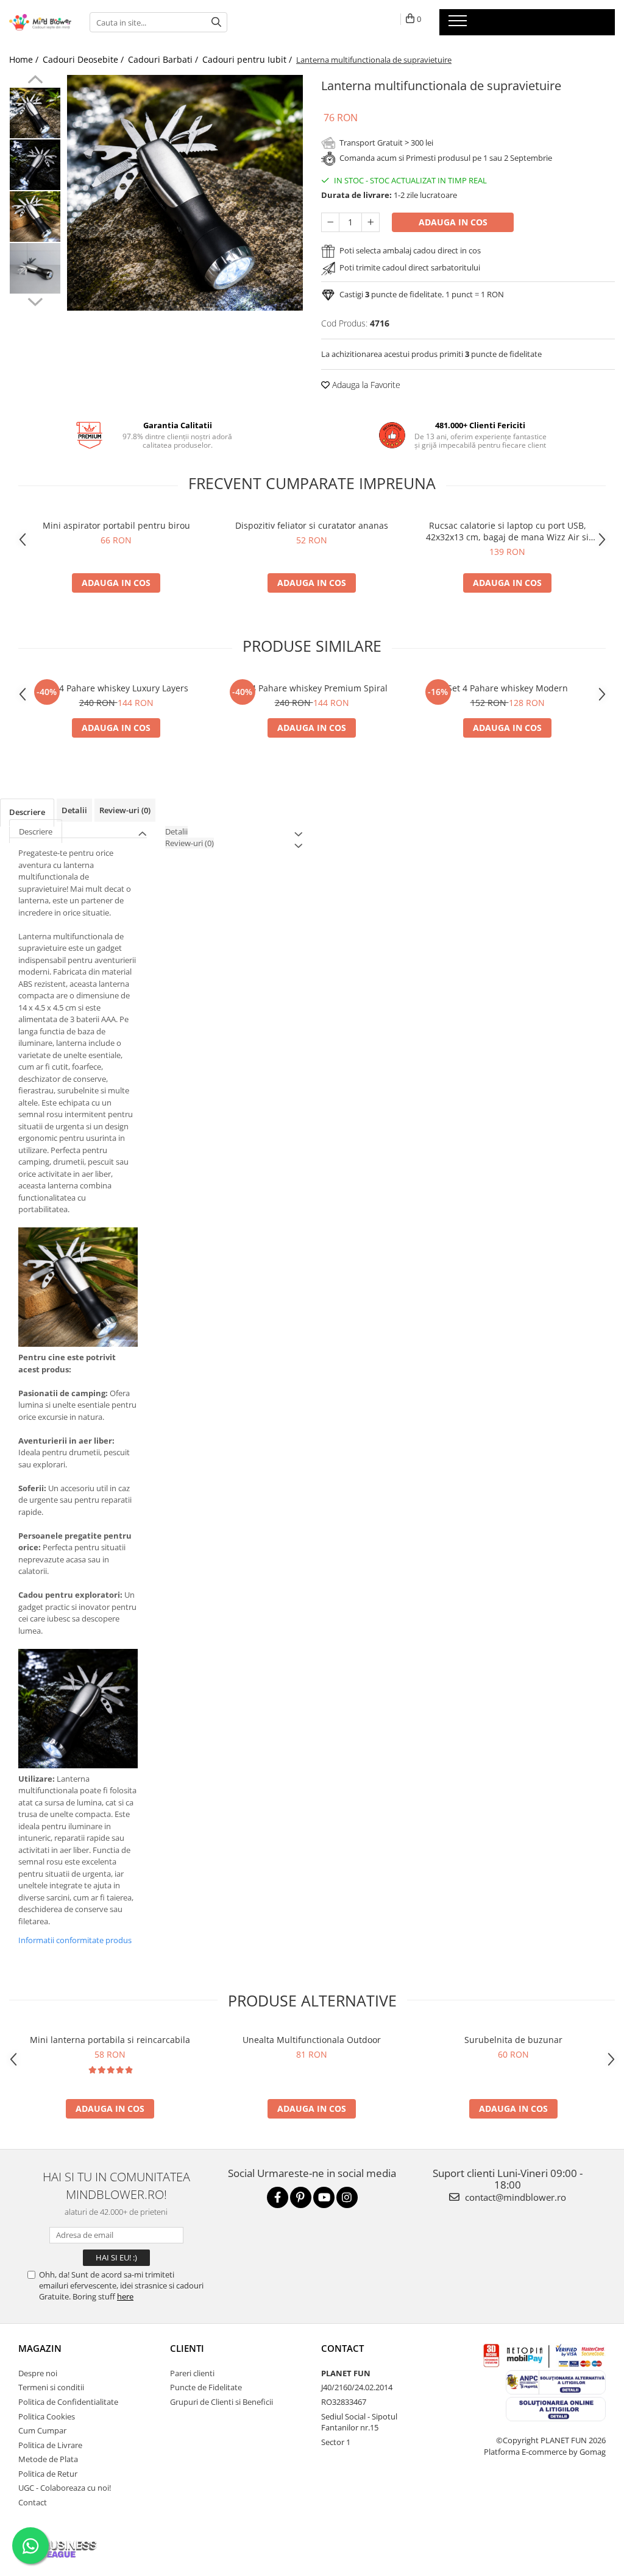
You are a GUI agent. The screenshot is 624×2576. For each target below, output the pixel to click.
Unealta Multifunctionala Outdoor (312, 2040)
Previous (35, 81)
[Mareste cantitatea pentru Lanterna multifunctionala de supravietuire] (370, 222)
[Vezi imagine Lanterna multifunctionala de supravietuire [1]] (35, 165)
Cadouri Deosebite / (84, 59)
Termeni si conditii (51, 2387)
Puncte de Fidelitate (206, 2387)
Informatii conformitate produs (75, 1940)
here (125, 2296)
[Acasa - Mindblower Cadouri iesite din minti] (40, 22)
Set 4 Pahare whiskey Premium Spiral (312, 688)
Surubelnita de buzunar (513, 2040)
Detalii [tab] (74, 810)
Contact (33, 2502)
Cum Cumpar (42, 2430)
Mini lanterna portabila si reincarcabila (110, 2040)
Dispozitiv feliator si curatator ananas (312, 525)
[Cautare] (216, 22)
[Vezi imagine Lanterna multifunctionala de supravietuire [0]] (35, 113)
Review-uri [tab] (125, 810)
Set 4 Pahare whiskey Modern (508, 688)
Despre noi (38, 2373)
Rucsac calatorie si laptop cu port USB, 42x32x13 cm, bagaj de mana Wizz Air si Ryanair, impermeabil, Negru (507, 531)
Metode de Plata (48, 2459)
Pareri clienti (192, 2373)
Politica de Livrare (50, 2445)
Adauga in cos (453, 222)
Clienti (187, 2348)
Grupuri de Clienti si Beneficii (222, 2402)
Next (35, 300)
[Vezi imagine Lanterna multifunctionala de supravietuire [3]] (35, 268)
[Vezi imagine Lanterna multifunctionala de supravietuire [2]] (35, 217)
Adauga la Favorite (365, 385)
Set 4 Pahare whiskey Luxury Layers (116, 688)
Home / (25, 59)
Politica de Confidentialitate (68, 2402)
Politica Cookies (47, 2416)
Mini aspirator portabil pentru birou (116, 525)
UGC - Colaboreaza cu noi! (65, 2488)
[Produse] (459, 24)
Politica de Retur (48, 2474)
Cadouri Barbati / (164, 59)
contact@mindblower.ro (514, 2197)
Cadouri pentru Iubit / (248, 59)
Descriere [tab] (27, 812)
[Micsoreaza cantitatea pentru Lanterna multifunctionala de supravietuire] (330, 222)
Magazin (40, 2348)
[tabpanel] (185, 193)
